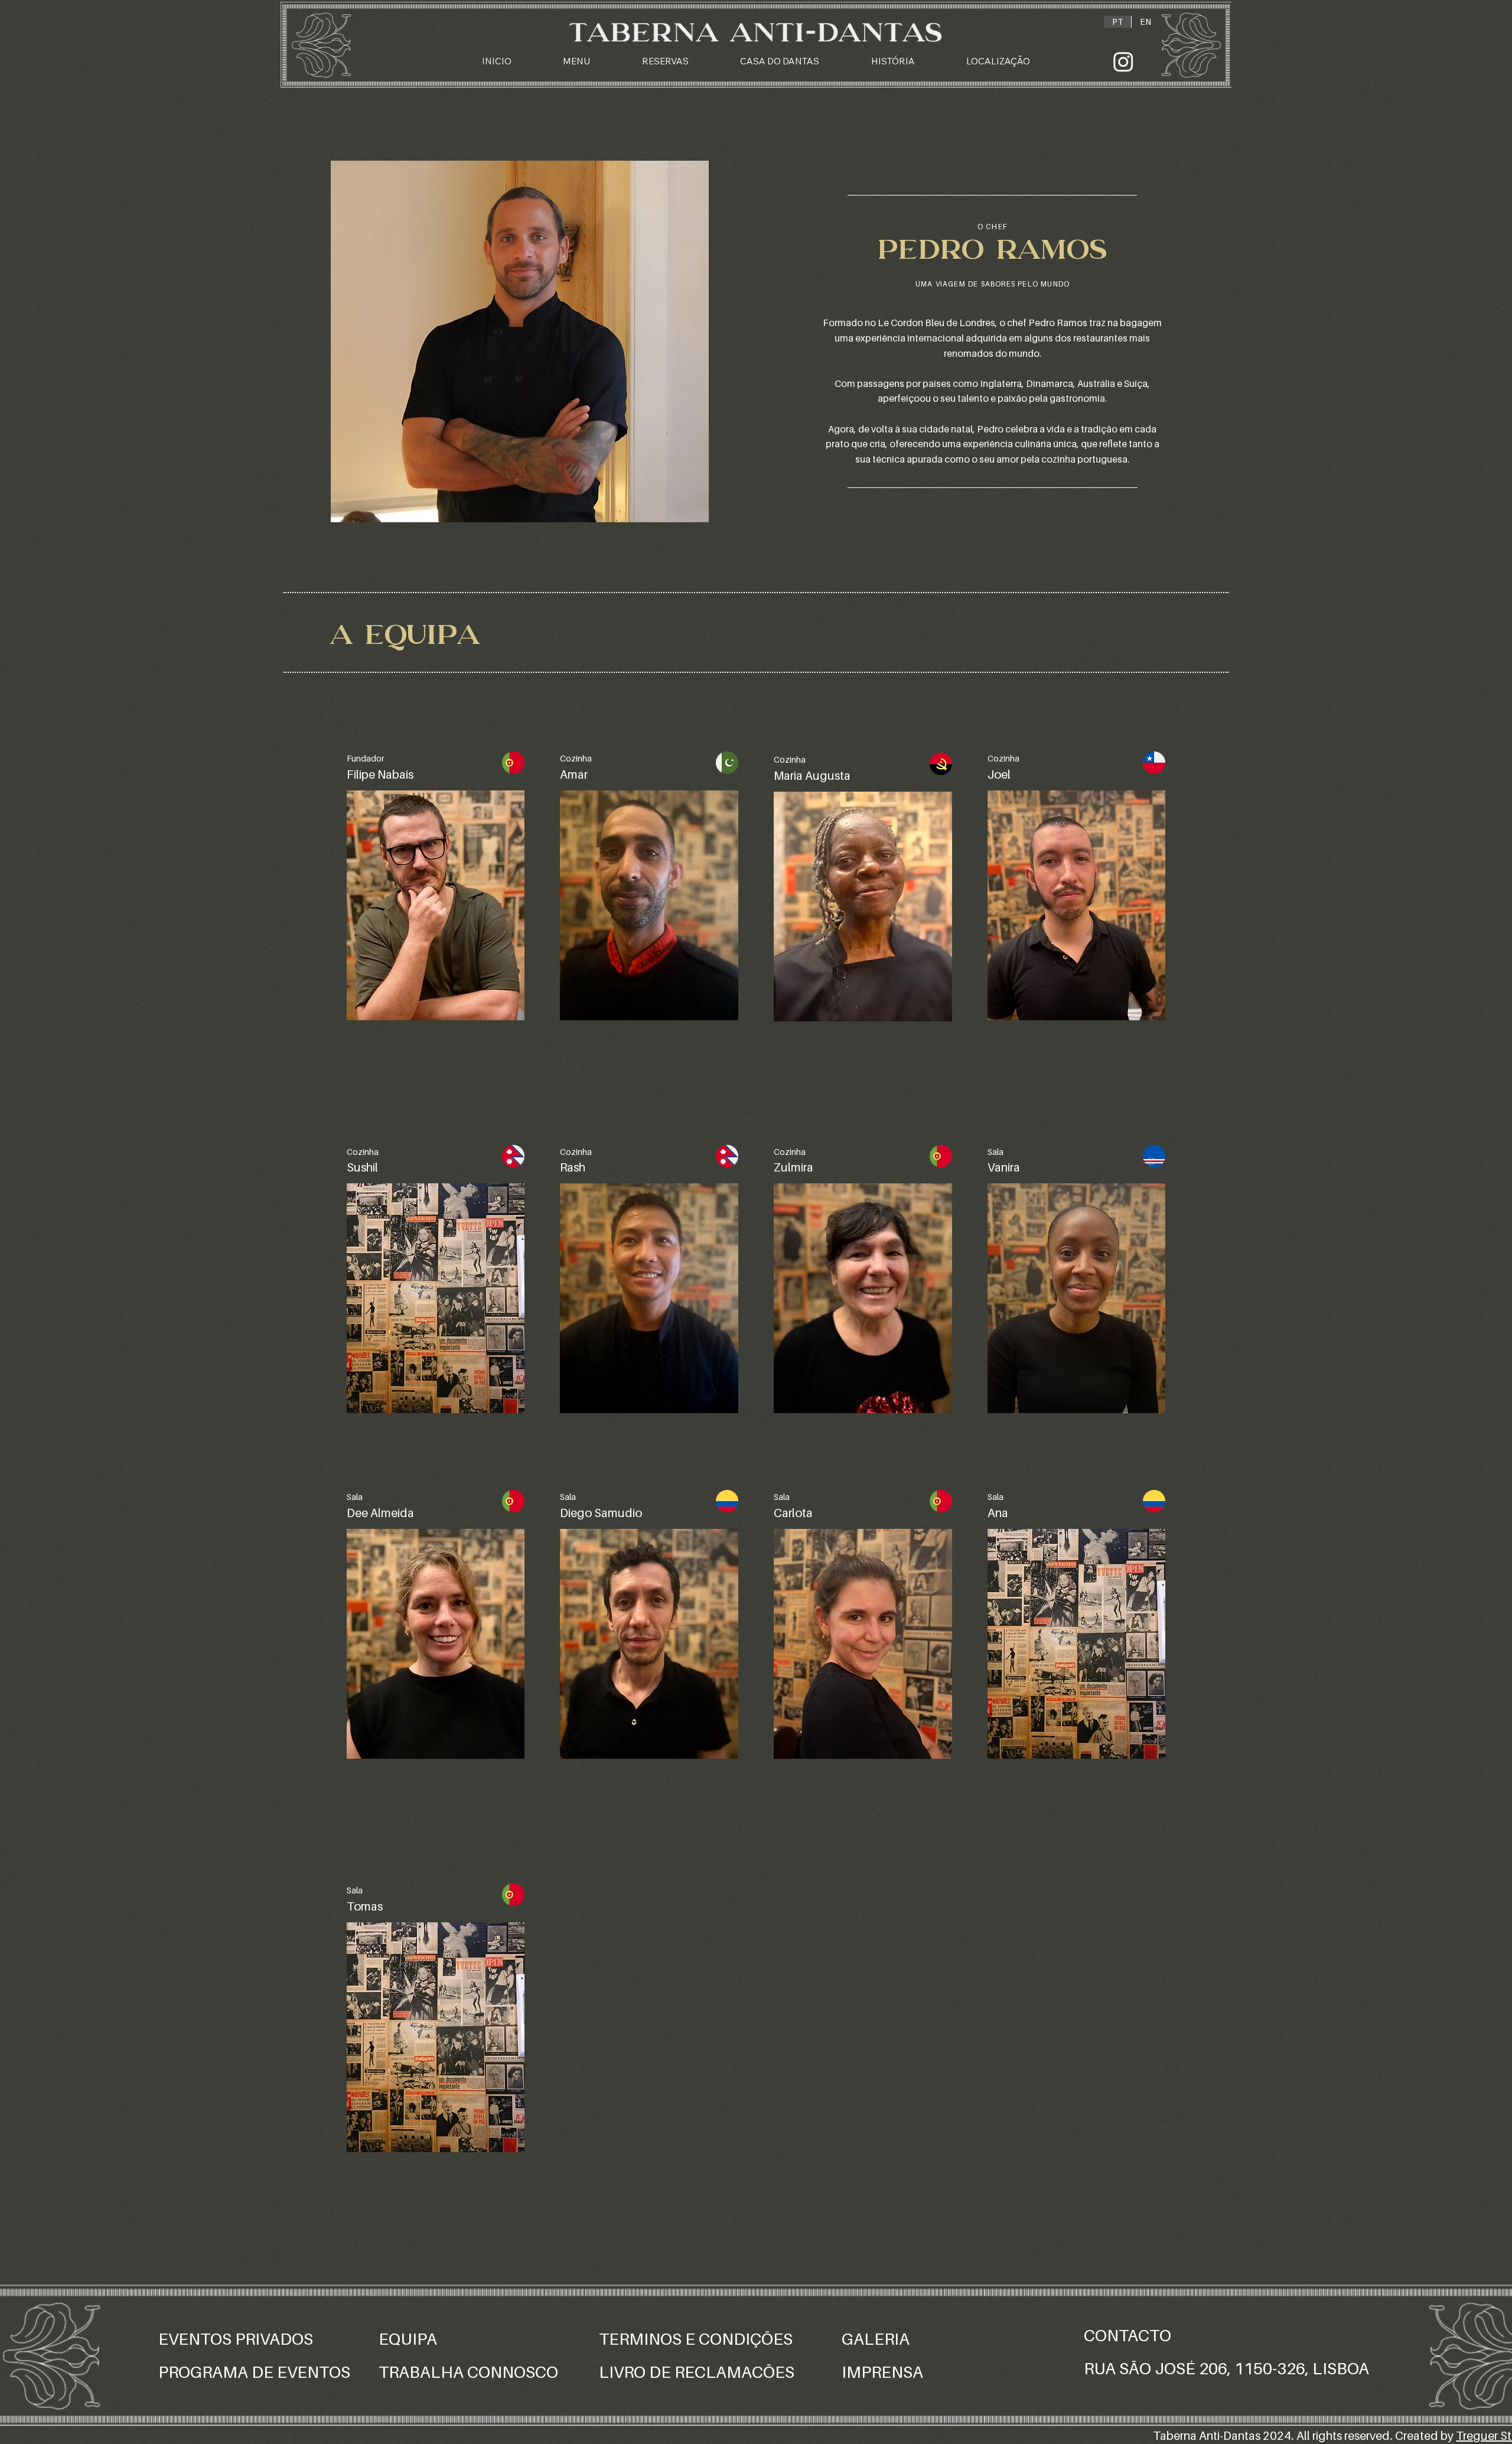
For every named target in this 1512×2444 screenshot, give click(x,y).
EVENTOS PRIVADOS (236, 2339)
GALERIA (876, 2339)
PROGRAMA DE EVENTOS (256, 2372)
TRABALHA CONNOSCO (468, 2372)
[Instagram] (1123, 61)
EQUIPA (408, 2339)
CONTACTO (1128, 2335)
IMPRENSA (882, 2372)
